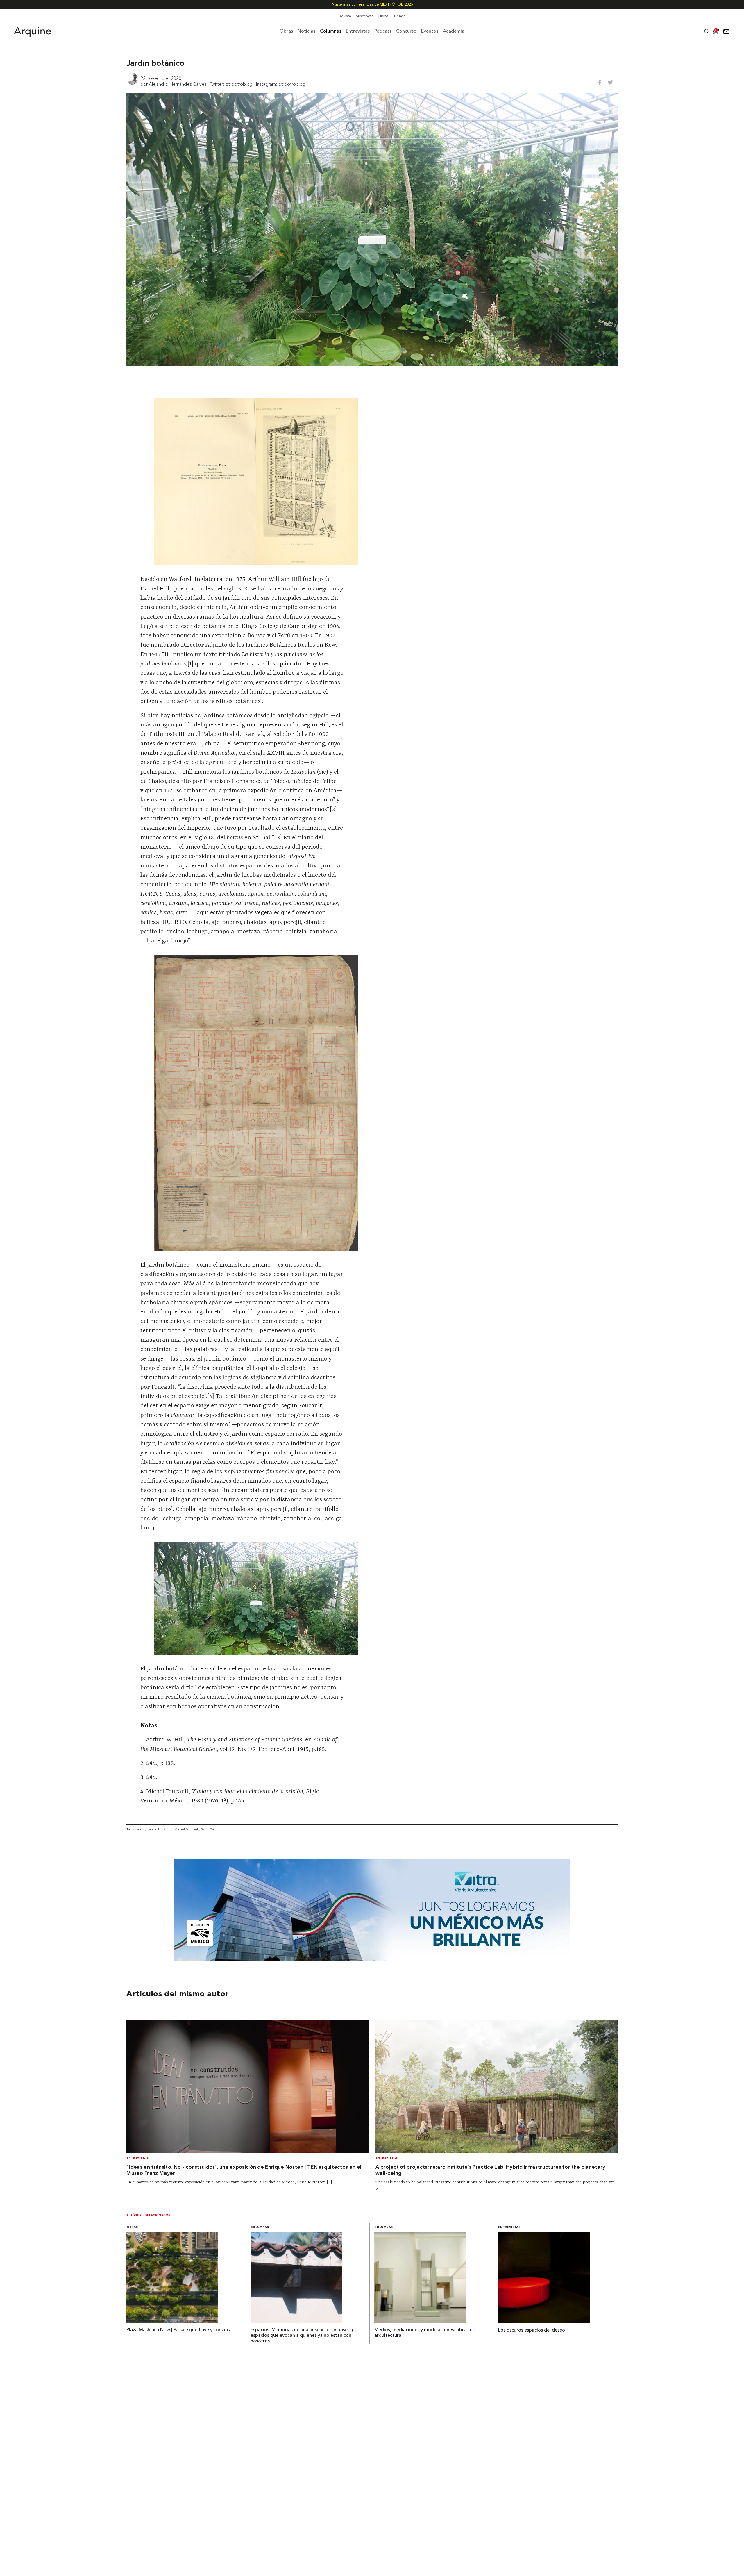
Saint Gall (208, 1829)
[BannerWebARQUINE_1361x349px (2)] (372, 1959)
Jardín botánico (160, 1829)
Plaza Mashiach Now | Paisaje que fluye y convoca (179, 2330)
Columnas (260, 2227)
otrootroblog (239, 84)
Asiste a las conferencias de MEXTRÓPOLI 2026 (372, 5)
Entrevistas (137, 2158)
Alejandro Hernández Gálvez (178, 84)
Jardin (140, 1829)
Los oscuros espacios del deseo (532, 2330)
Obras (132, 2227)
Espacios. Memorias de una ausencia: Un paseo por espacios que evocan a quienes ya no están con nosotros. (305, 2336)
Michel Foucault (187, 1829)
